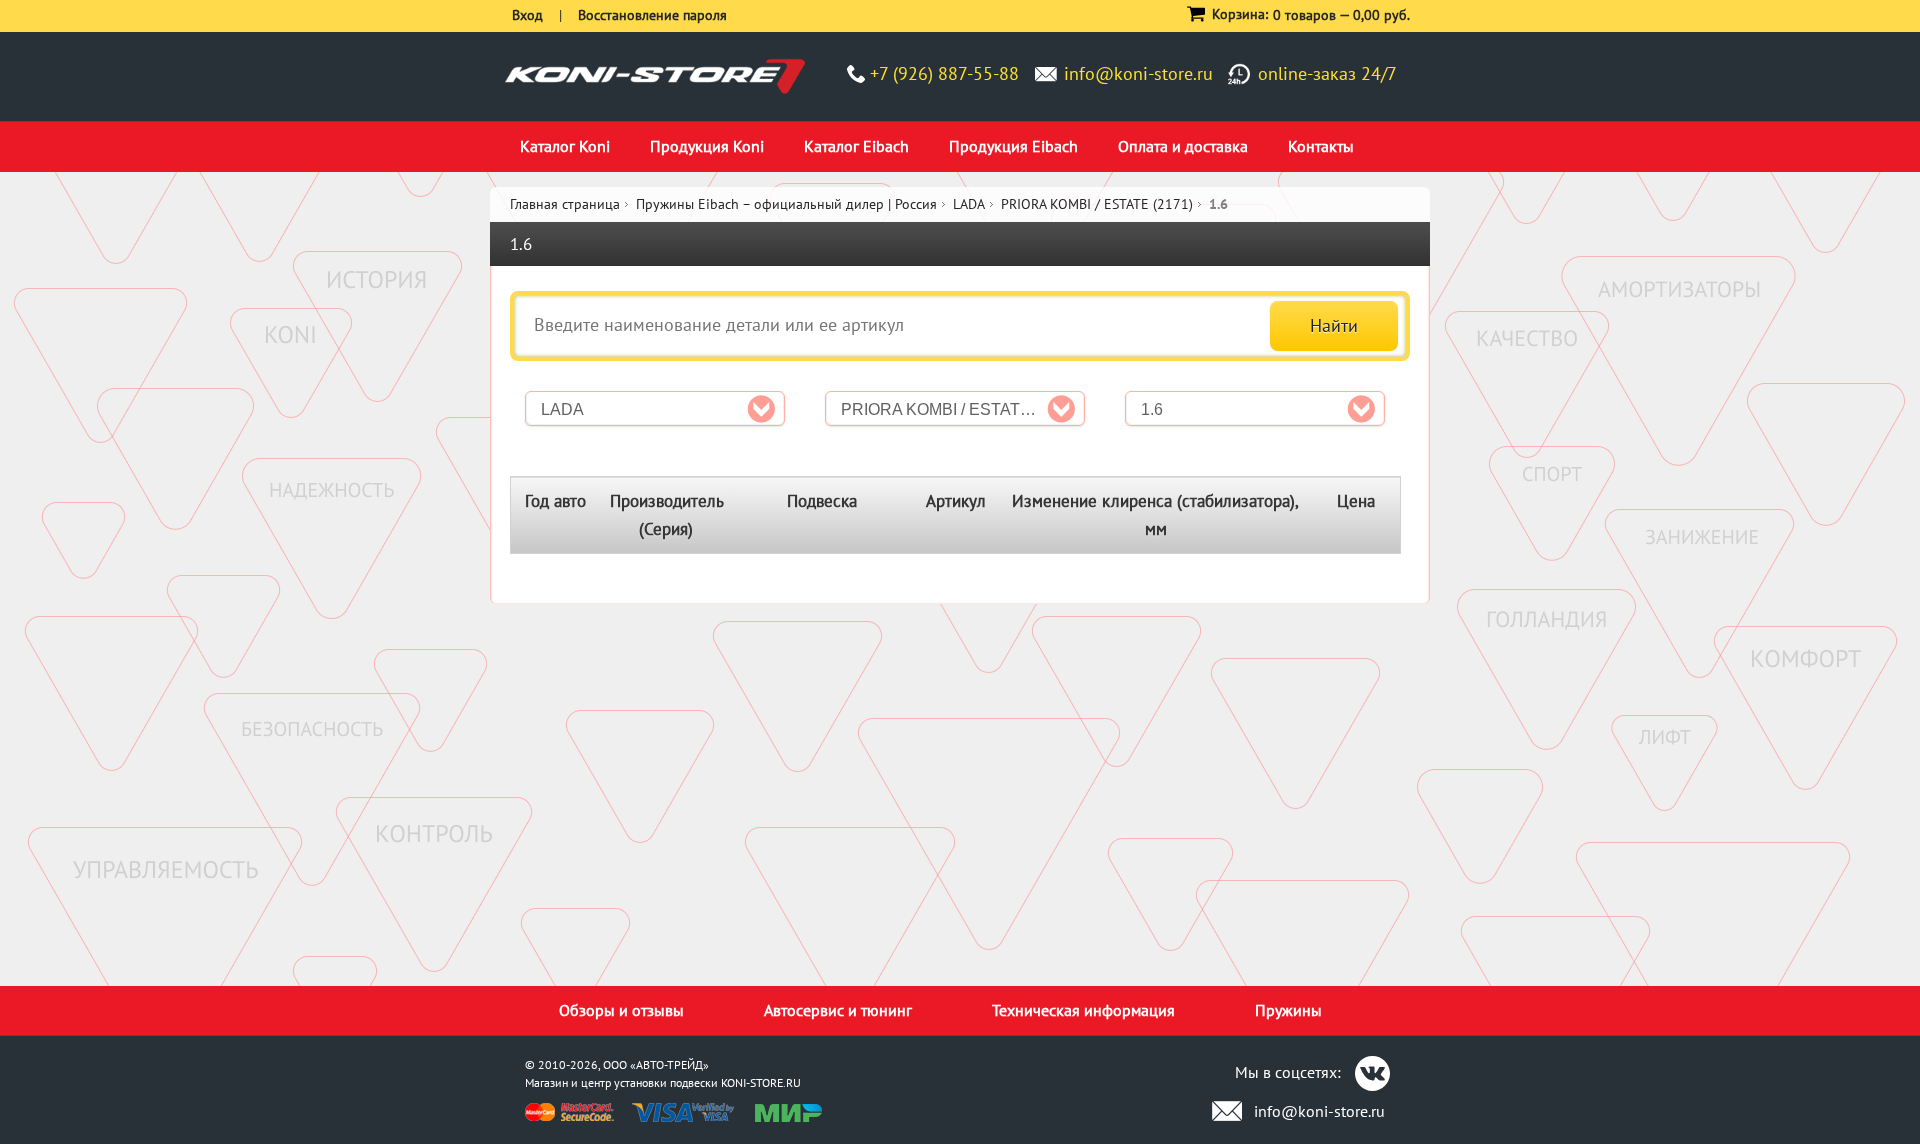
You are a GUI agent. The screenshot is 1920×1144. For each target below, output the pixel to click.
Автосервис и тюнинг (838, 1010)
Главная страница (565, 204)
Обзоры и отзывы (621, 1010)
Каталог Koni (565, 146)
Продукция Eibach (1013, 146)
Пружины (1288, 1010)
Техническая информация (1083, 1010)
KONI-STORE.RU (761, 1082)
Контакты (1321, 146)
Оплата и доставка (1183, 146)
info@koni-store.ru (1138, 73)
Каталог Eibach (856, 146)
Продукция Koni (707, 146)
